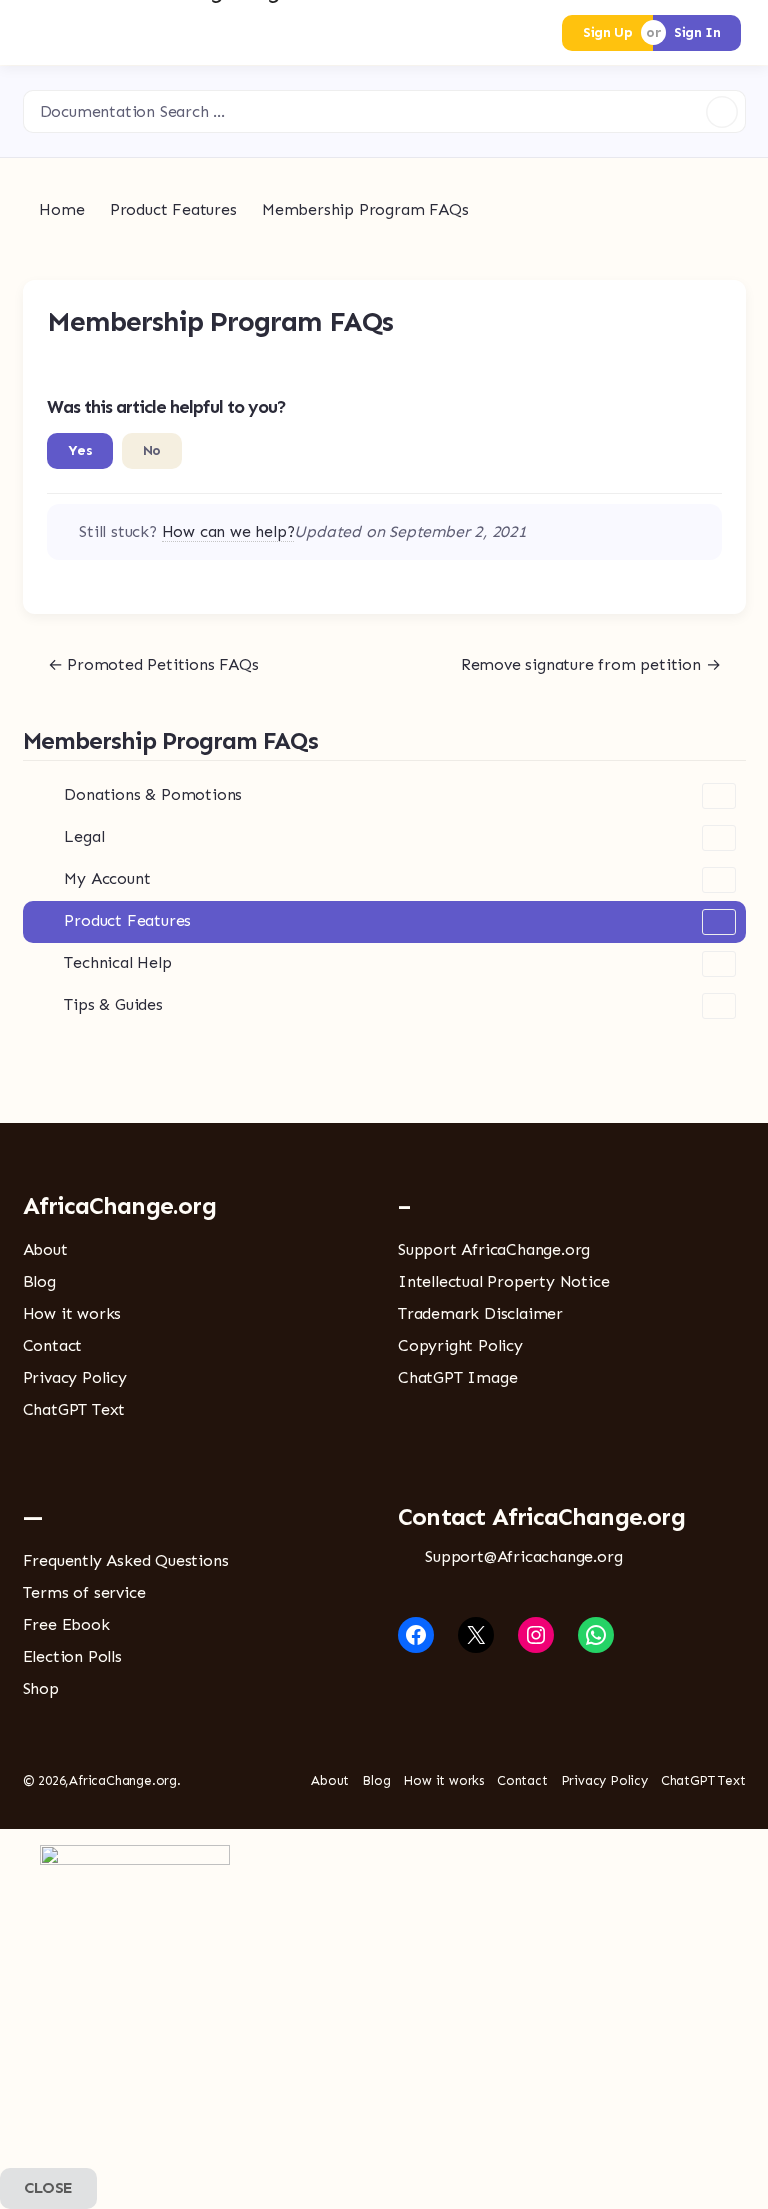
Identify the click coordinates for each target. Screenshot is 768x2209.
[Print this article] (716, 316)
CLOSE (48, 2187)
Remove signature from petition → (591, 664)
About (45, 1249)
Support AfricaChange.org (494, 1249)
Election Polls (72, 1656)
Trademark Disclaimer (480, 1313)
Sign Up (607, 32)
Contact (53, 1345)
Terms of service (84, 1592)
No (152, 450)
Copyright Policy (460, 1345)
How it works (72, 1313)
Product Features (127, 920)
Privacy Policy (75, 1377)
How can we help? (228, 531)
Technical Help (117, 962)
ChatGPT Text (74, 1409)
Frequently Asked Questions (126, 1560)
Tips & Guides (113, 1004)
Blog (39, 1281)
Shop (41, 1688)
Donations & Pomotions (153, 794)
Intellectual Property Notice (503, 1281)
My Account (107, 878)
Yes (80, 450)
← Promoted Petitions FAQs (153, 664)
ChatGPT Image (457, 1377)
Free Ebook (66, 1624)
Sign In (697, 32)
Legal (84, 836)
